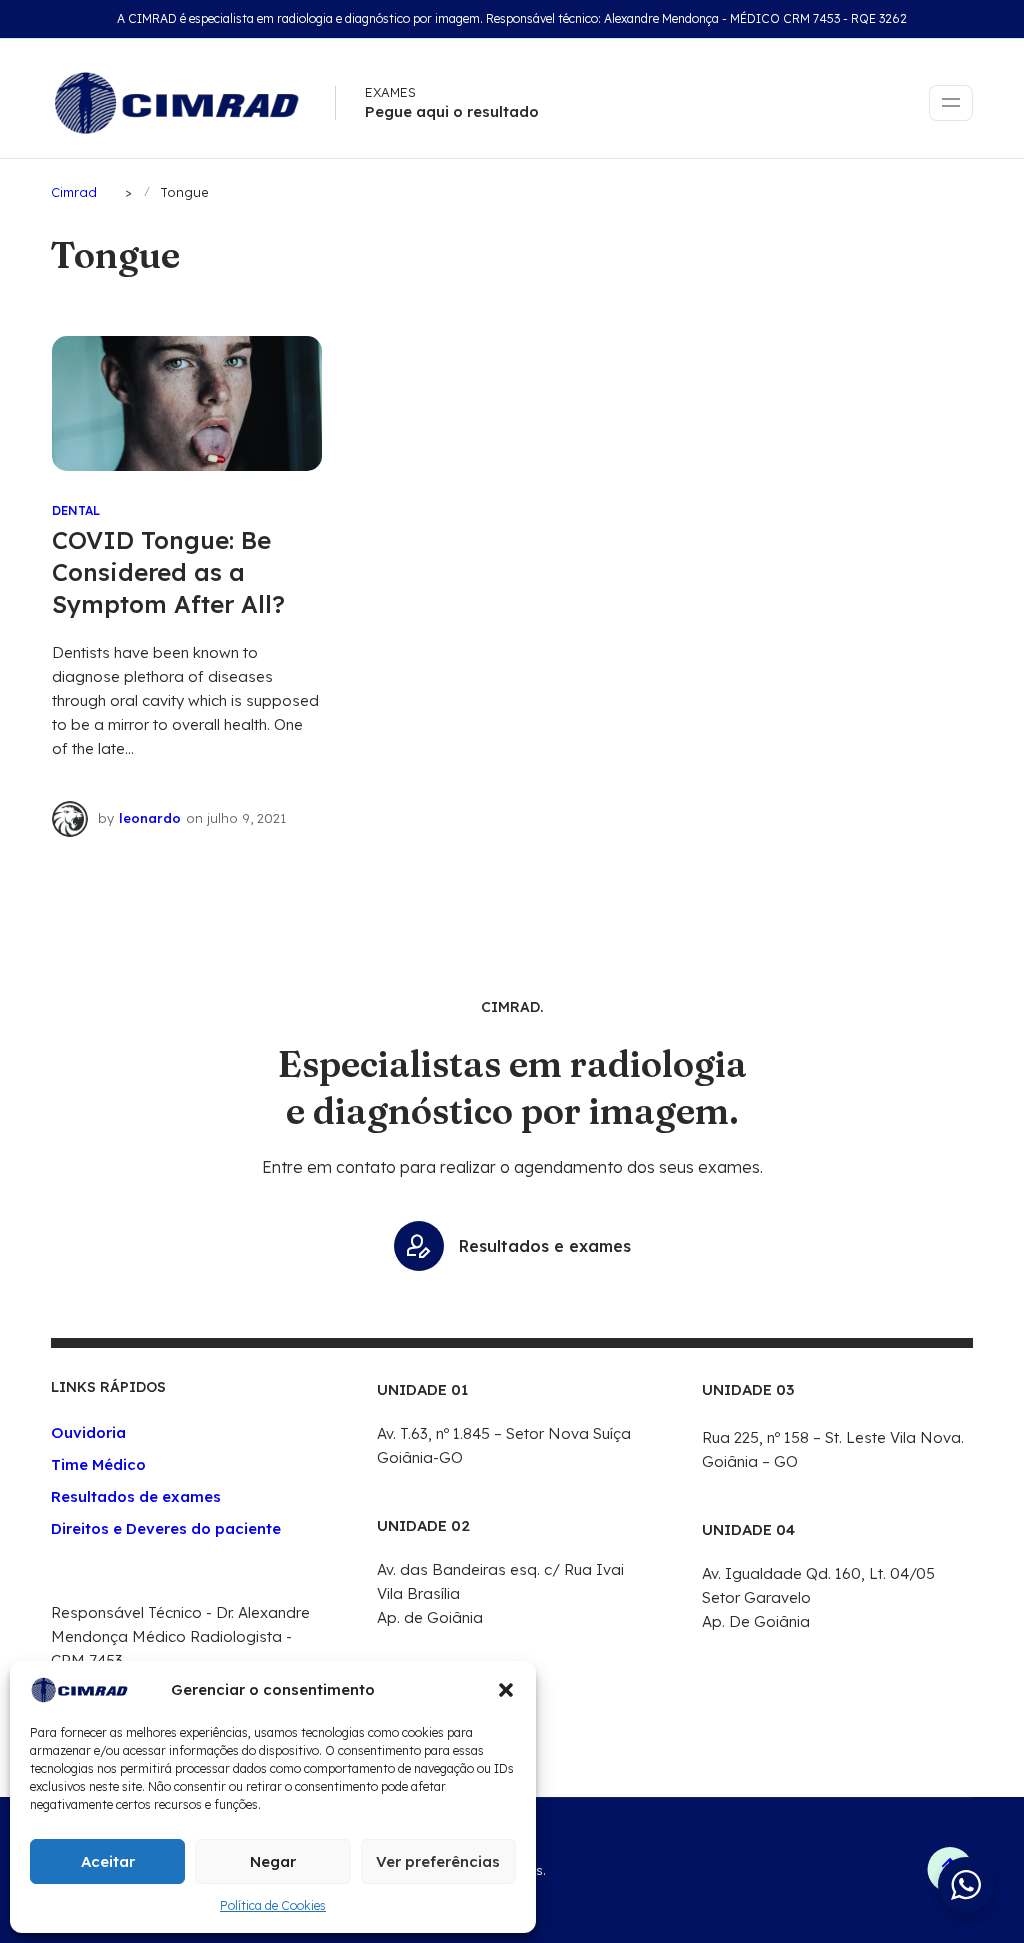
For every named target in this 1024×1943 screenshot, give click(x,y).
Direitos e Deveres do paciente (166, 1528)
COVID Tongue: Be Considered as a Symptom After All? (168, 572)
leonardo (150, 818)
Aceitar (108, 1861)
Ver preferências (438, 1861)
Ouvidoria (88, 1432)
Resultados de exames (136, 1496)
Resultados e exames (545, 1246)
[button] (506, 1690)
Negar (273, 1861)
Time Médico (98, 1464)
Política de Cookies (273, 1905)
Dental (76, 510)
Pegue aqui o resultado (452, 111)
